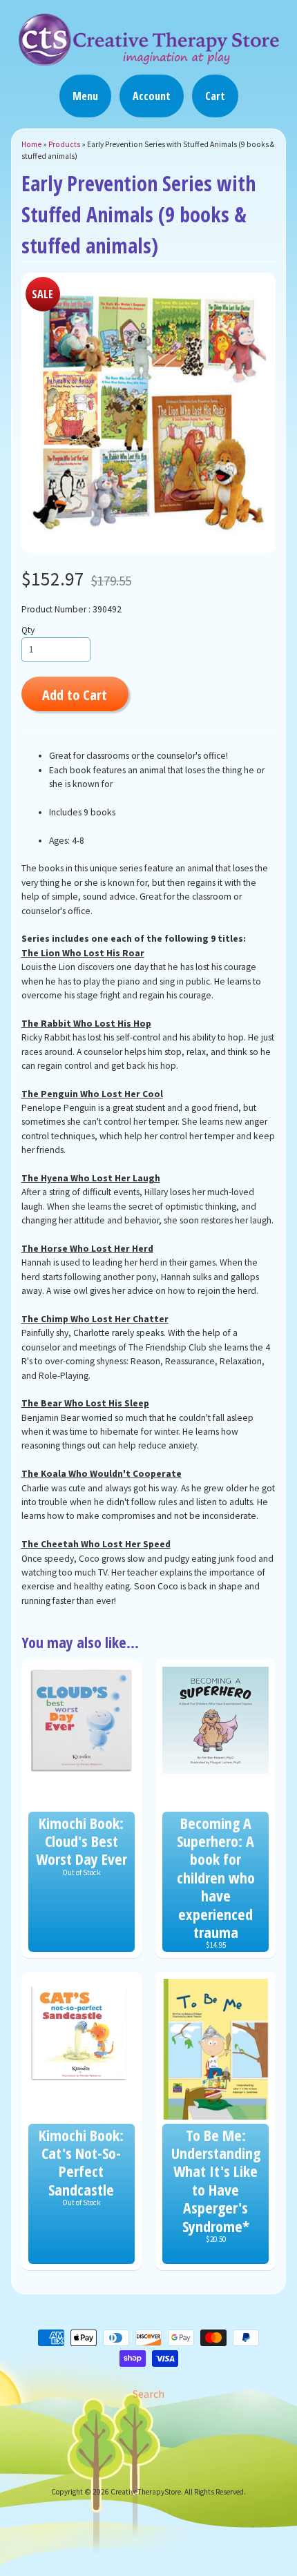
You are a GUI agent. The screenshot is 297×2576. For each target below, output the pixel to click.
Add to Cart (75, 695)
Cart (215, 96)
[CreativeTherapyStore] (148, 59)
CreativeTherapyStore (146, 2492)
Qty (28, 630)
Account (152, 96)
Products (64, 144)
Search (148, 2394)
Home (31, 144)
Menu (85, 96)
